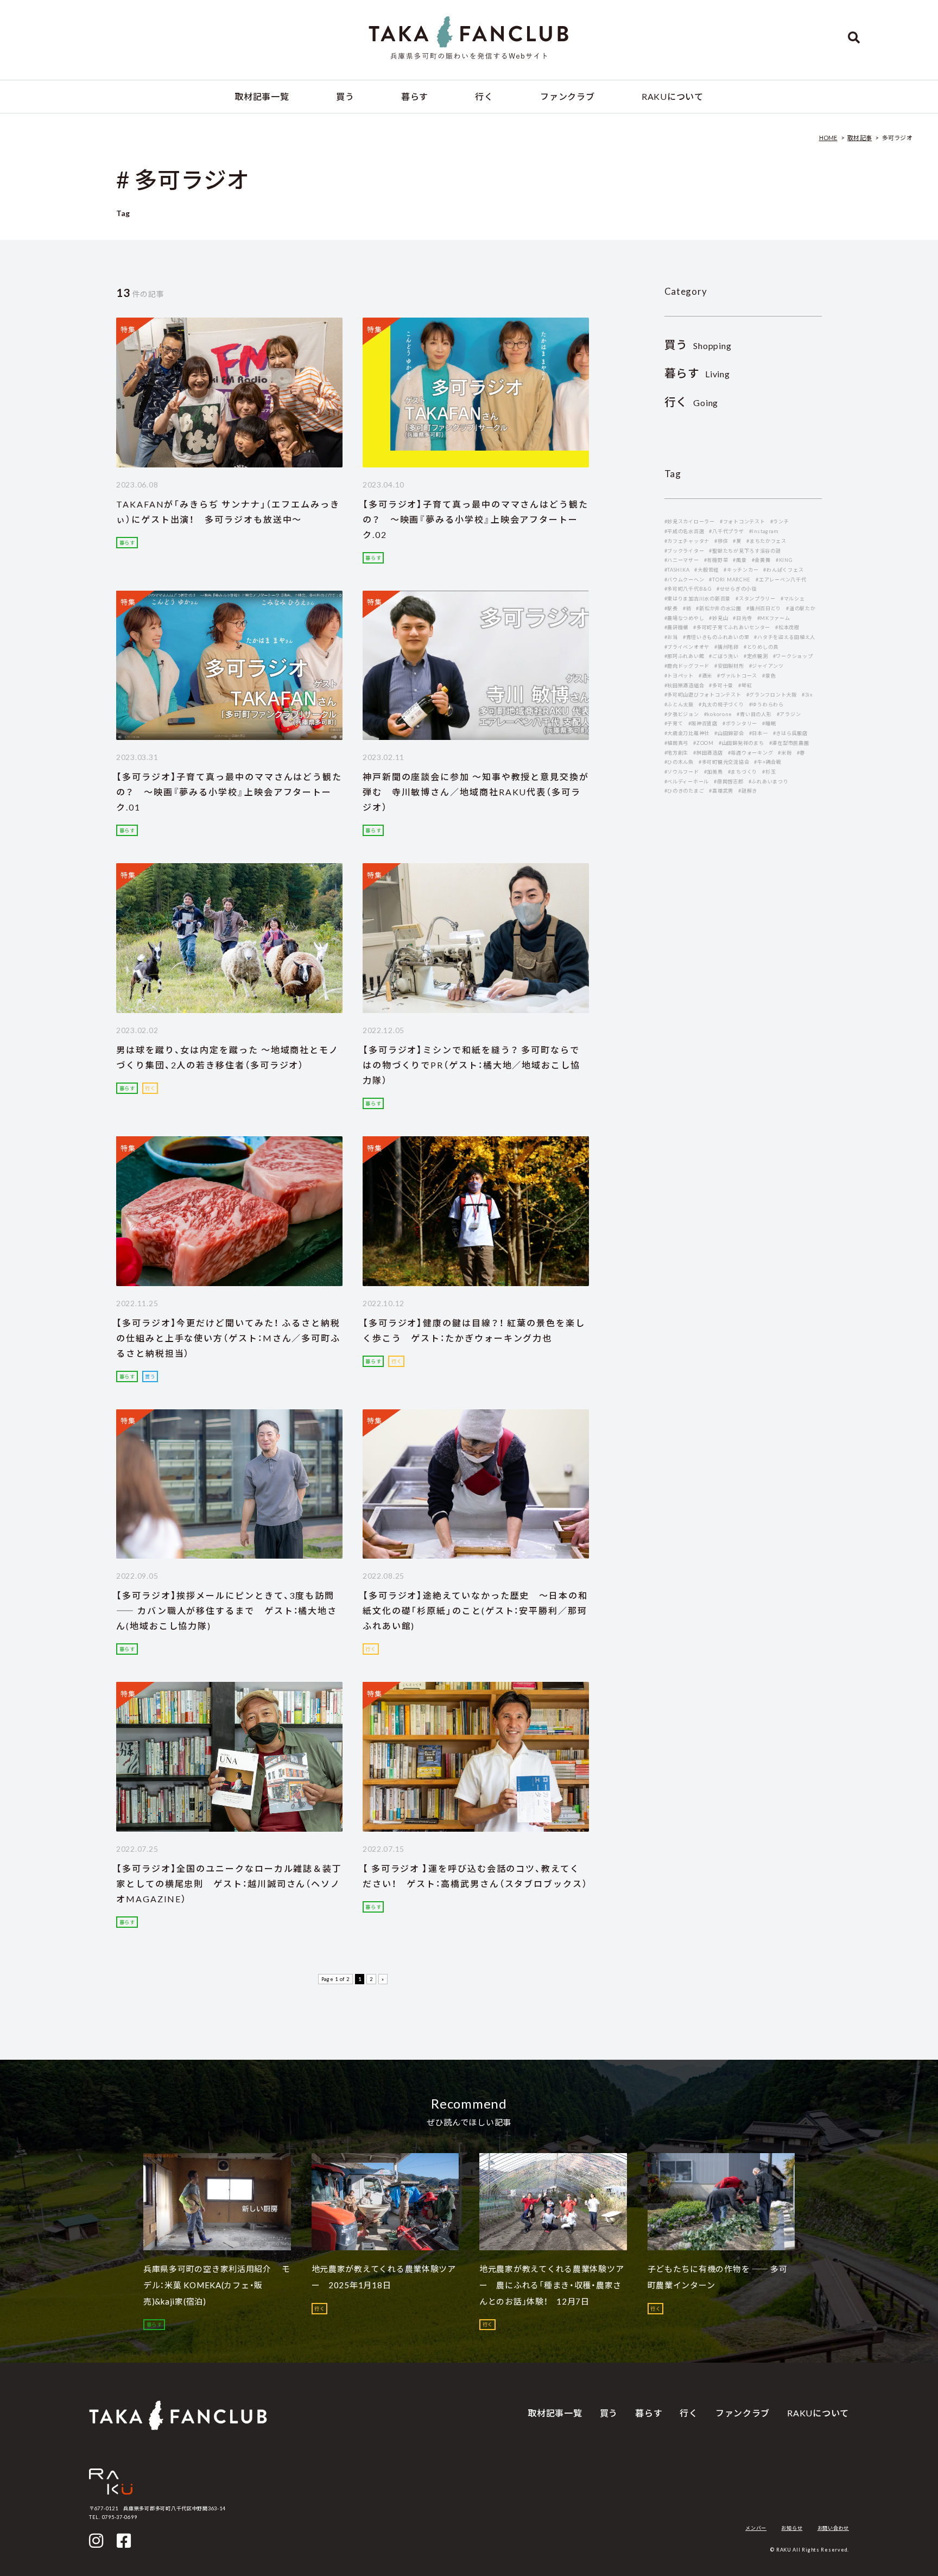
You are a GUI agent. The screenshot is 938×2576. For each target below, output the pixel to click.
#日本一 (759, 733)
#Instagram (764, 531)
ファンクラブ (567, 96)
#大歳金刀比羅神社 (687, 733)
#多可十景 (721, 685)
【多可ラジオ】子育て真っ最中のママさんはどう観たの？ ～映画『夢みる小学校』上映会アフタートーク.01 (229, 792)
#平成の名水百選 (685, 531)
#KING (784, 560)
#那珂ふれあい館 (685, 656)
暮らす (415, 96)
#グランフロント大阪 (772, 695)
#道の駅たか (801, 608)
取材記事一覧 (262, 96)
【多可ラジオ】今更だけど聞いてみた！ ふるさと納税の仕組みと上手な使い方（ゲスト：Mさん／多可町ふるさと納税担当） (228, 1338)
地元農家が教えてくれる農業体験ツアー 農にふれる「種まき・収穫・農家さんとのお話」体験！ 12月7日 (552, 2285)
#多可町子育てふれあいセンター (732, 627)
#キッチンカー (741, 570)
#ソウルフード (682, 772)
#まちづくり (743, 772)
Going (692, 403)
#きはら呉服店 (790, 733)
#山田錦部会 (729, 733)
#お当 (671, 637)
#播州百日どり (764, 608)
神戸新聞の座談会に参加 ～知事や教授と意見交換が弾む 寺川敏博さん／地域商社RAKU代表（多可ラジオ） (476, 792)
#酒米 (705, 676)
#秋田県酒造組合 (685, 685)
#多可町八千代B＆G (688, 589)
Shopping (698, 346)
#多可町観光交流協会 (724, 762)
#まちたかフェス (766, 541)
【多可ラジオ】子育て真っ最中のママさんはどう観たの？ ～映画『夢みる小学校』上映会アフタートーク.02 (476, 519)
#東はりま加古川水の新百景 (698, 599)
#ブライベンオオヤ (687, 647)
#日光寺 (742, 618)
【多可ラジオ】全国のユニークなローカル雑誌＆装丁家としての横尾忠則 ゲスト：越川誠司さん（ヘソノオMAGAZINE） (229, 1884)
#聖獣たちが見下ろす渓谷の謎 (745, 551)
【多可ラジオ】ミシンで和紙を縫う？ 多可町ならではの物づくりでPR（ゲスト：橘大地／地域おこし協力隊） (471, 1065)
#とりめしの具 (761, 647)
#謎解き (748, 791)
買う (345, 96)
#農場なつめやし (685, 618)
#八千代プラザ (726, 531)
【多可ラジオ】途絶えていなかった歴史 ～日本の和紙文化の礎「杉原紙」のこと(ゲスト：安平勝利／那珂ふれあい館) (475, 1610)
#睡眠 (769, 723)
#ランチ (780, 521)
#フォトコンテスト (743, 521)
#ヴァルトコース (737, 676)
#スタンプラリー (756, 599)
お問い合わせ (833, 2528)
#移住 (721, 541)
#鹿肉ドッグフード (687, 666)
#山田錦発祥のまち (741, 743)
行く (484, 96)
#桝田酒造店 (708, 753)
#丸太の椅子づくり (721, 704)
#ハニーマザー (682, 560)
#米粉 (785, 753)
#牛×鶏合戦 (768, 762)
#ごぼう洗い (724, 656)
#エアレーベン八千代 (781, 580)
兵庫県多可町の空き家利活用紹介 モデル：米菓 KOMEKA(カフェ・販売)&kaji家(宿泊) (217, 2285)
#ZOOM (703, 743)
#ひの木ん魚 (679, 762)
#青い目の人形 (754, 714)
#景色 (769, 676)
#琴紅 (745, 685)
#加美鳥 (714, 772)
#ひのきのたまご (685, 791)
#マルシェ (793, 599)
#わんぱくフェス (783, 570)
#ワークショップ (793, 656)
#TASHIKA (677, 570)
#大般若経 (706, 570)
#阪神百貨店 (703, 723)
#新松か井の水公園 (719, 608)
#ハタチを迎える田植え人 (785, 637)
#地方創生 (677, 753)
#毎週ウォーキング (751, 753)
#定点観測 (756, 656)
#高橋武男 (721, 791)
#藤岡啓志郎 (728, 781)
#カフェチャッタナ (687, 541)
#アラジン (789, 714)
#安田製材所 (729, 666)
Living (697, 374)
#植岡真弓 (677, 743)
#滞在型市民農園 (789, 743)
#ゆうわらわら (766, 704)
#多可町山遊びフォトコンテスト (703, 695)
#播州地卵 (727, 647)
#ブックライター (685, 551)
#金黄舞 (761, 560)
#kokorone (718, 714)
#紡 (687, 608)
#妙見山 (718, 618)
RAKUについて (673, 96)
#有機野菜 (716, 560)
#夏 (737, 541)
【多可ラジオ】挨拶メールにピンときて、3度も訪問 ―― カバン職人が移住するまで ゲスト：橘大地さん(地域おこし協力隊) (227, 1610)
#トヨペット (679, 676)
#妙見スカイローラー (690, 521)
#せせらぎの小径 (737, 589)
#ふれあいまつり (769, 781)
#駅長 (671, 608)
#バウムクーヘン (685, 580)
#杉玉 (769, 772)
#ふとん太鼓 (679, 704)
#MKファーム (774, 618)
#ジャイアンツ (766, 666)
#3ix (807, 695)
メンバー (756, 2528)
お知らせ (792, 2528)
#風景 (740, 560)
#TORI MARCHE (730, 580)
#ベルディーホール (687, 781)
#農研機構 (677, 627)
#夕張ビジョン (682, 714)
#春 (801, 753)
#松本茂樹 (787, 627)
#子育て (674, 723)
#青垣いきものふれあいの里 (716, 637)
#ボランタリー (740, 723)
